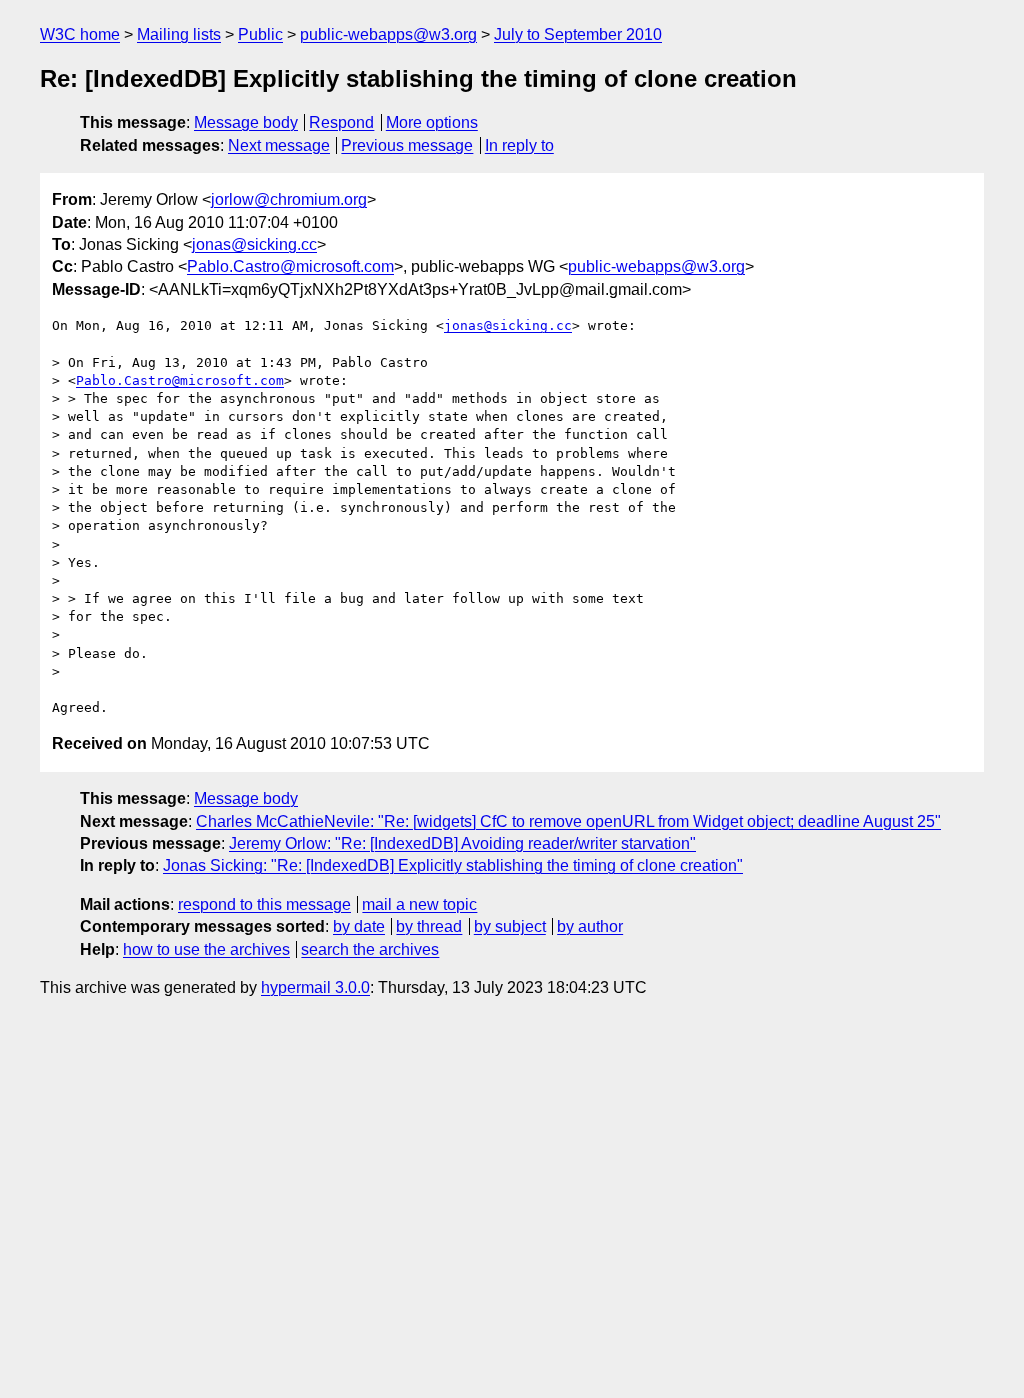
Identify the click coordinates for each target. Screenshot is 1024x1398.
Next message (279, 145)
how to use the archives (206, 949)
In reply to (519, 145)
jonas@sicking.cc (254, 244)
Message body (246, 122)
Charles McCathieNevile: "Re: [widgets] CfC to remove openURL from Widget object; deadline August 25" (568, 821)
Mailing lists (179, 34)
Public (260, 34)
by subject (510, 926)
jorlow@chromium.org (289, 199)
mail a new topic (419, 904)
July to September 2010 (578, 34)
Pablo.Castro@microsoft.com (290, 266)
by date (359, 926)
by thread (429, 926)
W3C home (80, 34)
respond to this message (264, 904)
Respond (341, 122)
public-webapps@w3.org (388, 34)
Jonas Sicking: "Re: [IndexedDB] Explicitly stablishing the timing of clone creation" (453, 865)
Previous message (407, 145)
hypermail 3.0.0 (315, 987)
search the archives (370, 949)
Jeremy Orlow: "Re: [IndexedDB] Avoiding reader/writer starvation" (462, 843)
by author (590, 926)
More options (432, 122)
